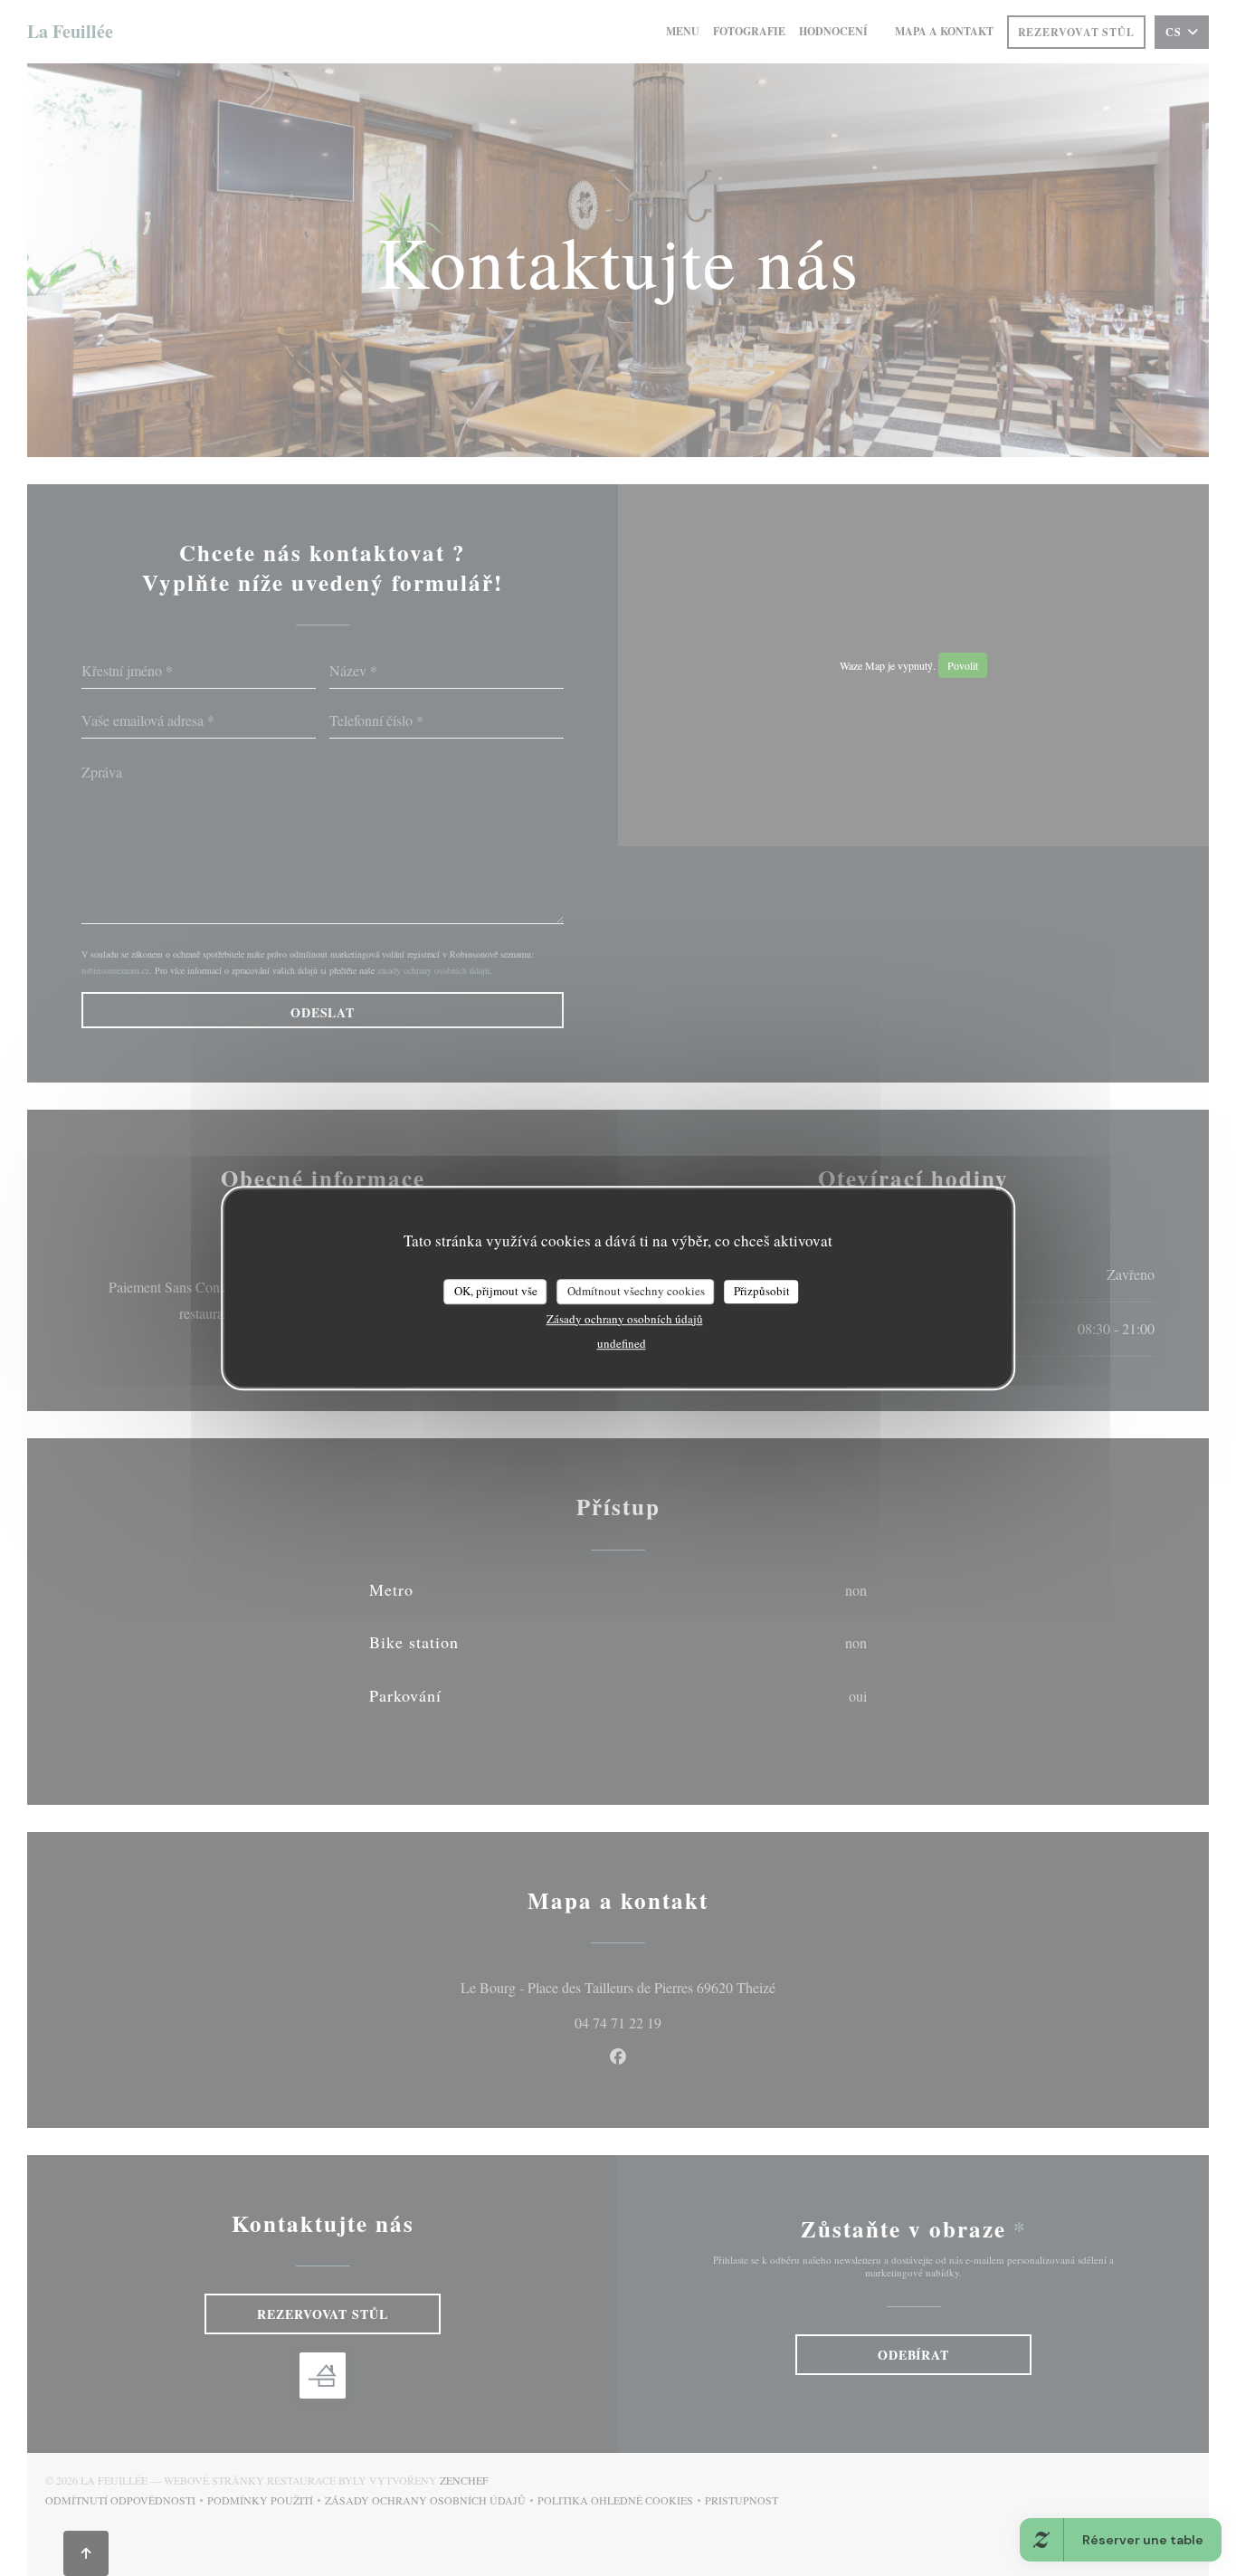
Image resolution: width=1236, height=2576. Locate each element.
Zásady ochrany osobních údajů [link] (625, 1319)
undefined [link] (622, 1343)
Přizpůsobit (762, 1291)
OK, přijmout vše (496, 1291)
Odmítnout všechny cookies (636, 1291)
